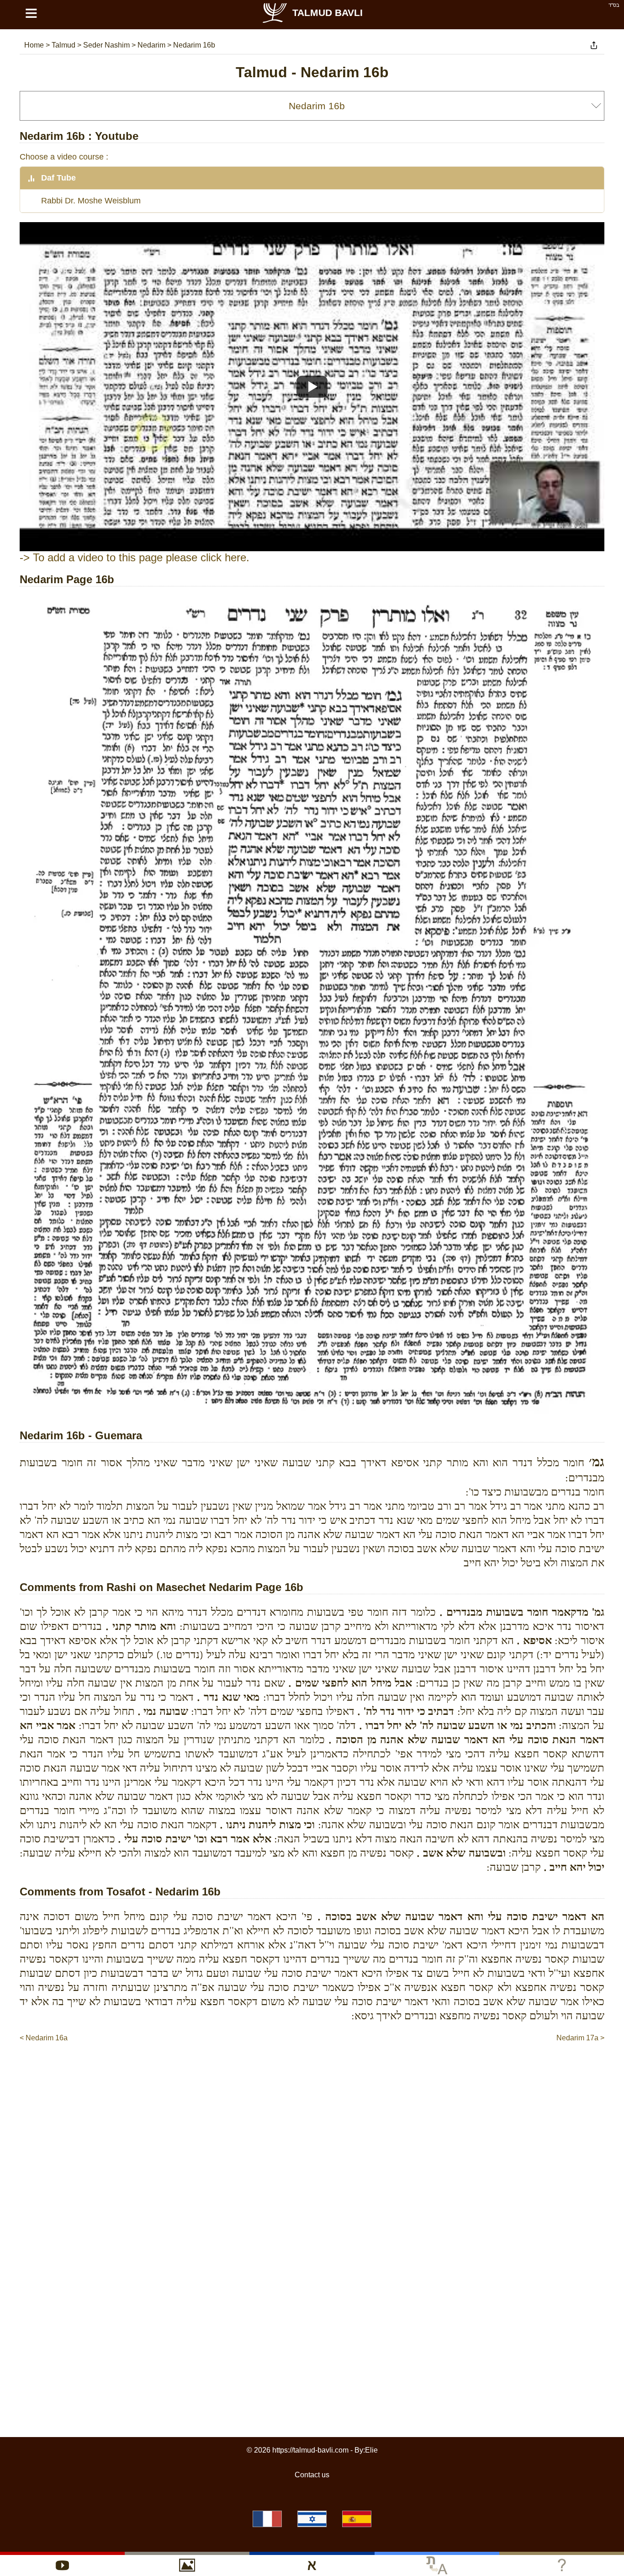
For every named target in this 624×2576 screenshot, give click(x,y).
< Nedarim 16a (44, 2038)
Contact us (312, 2475)
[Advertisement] (312, 2071)
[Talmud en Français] (267, 2519)
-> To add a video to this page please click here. (135, 557)
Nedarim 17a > (580, 2038)
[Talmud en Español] (357, 2519)
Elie (371, 2450)
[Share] (594, 45)
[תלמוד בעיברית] (312, 2519)
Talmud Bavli (328, 13)
